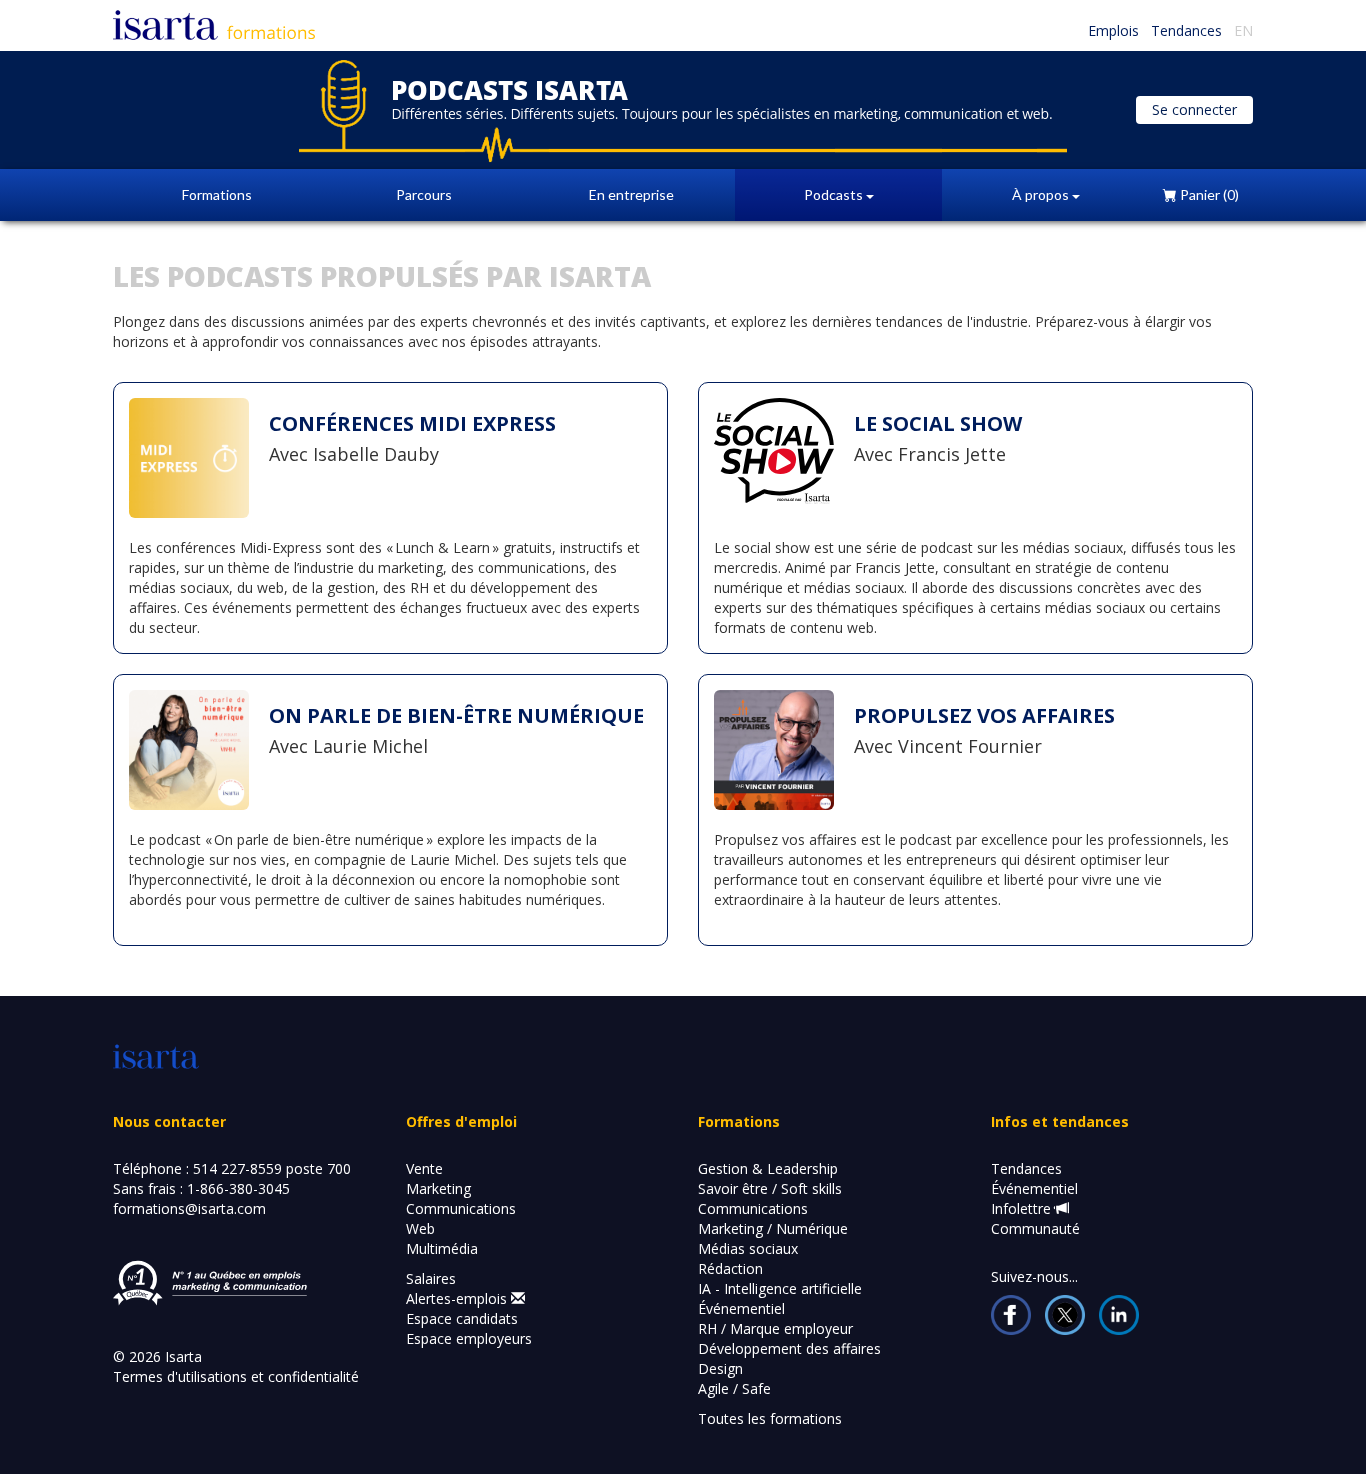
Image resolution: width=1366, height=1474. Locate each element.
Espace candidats (462, 1318)
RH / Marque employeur (775, 1328)
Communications (461, 1208)
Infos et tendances (1060, 1121)
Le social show (938, 423)
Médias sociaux (748, 1248)
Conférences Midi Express (412, 423)
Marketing (438, 1188)
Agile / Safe (734, 1388)
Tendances (1186, 30)
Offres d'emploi (461, 1121)
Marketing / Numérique (773, 1228)
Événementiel (741, 1308)
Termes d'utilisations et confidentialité (236, 1376)
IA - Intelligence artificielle (780, 1288)
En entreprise (631, 194)
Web (420, 1228)
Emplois (1113, 30)
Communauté (1035, 1228)
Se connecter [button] (1194, 109)
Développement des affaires (789, 1348)
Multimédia (442, 1248)
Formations (217, 194)
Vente (424, 1168)
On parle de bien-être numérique (456, 715)
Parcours (424, 194)
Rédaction (730, 1268)
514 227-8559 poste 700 (272, 1168)
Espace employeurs (469, 1338)
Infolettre (1023, 1208)
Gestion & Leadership (768, 1168)
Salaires (431, 1278)
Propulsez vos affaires (984, 715)
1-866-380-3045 (238, 1188)
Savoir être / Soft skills (770, 1188)
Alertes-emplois (458, 1298)
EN (1243, 30)
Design (720, 1368)
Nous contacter (169, 1121)
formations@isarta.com (189, 1208)
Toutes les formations (770, 1418)
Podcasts (835, 194)
